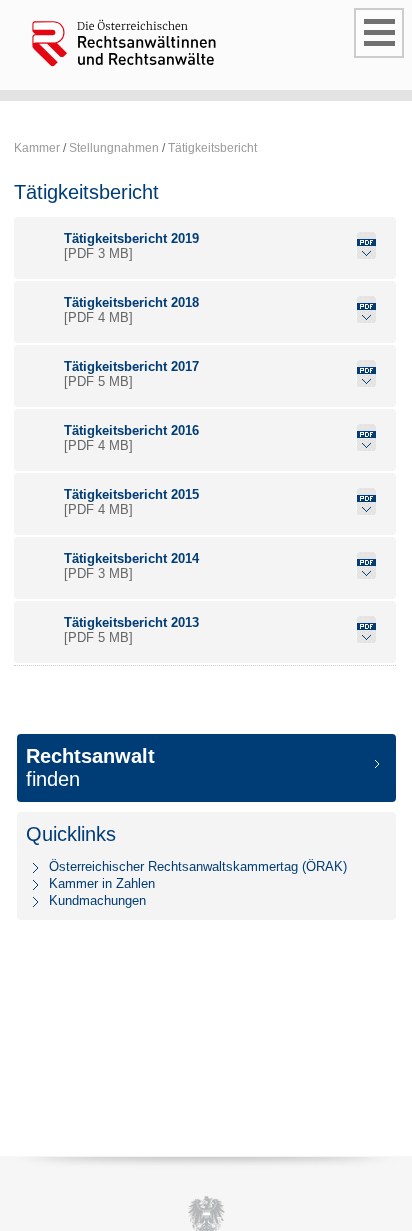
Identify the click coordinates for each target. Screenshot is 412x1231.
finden (90, 767)
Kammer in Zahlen (102, 883)
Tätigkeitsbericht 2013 (131, 622)
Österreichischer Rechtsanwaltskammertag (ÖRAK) (198, 866)
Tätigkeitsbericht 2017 (131, 366)
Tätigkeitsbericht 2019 (131, 238)
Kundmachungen (97, 900)
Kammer (37, 148)
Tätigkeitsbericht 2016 (131, 430)
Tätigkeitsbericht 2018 (131, 302)
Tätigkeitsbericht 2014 (131, 558)
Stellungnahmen (114, 148)
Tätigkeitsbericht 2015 (131, 494)
